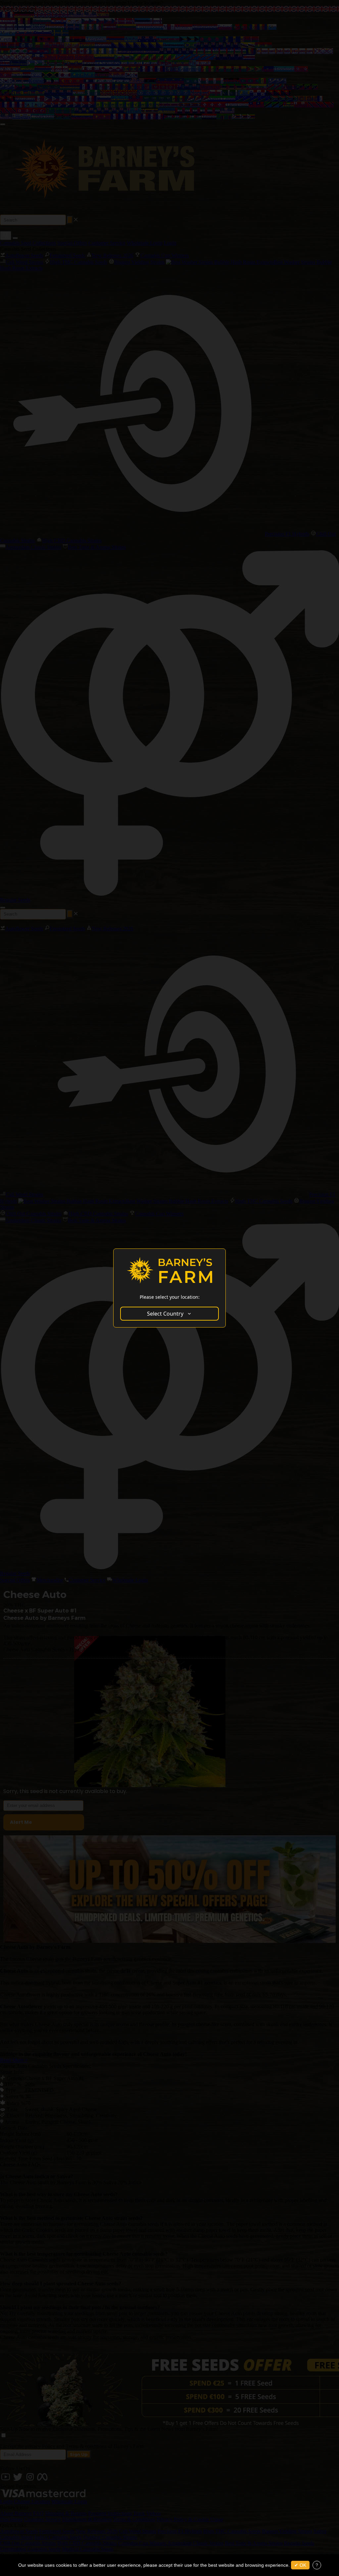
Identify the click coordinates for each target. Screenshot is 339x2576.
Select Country (165, 1314)
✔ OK (300, 2565)
